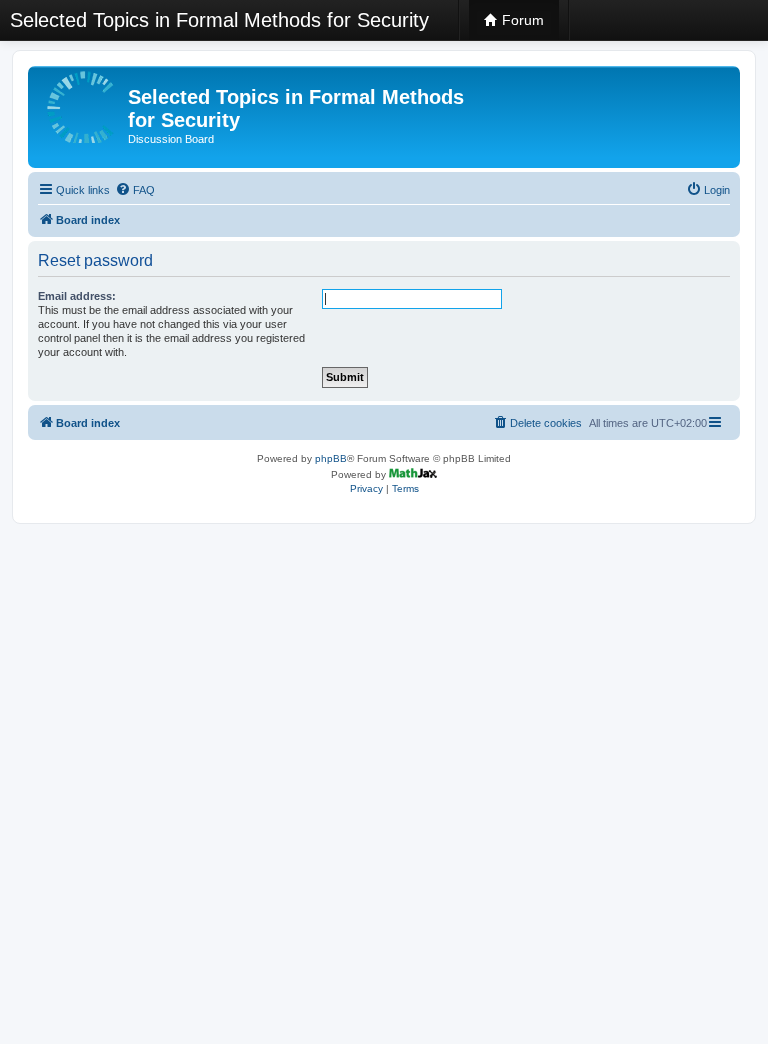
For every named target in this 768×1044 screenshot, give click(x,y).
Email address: (77, 296)
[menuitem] (135, 190)
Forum (521, 20)
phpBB (331, 458)
